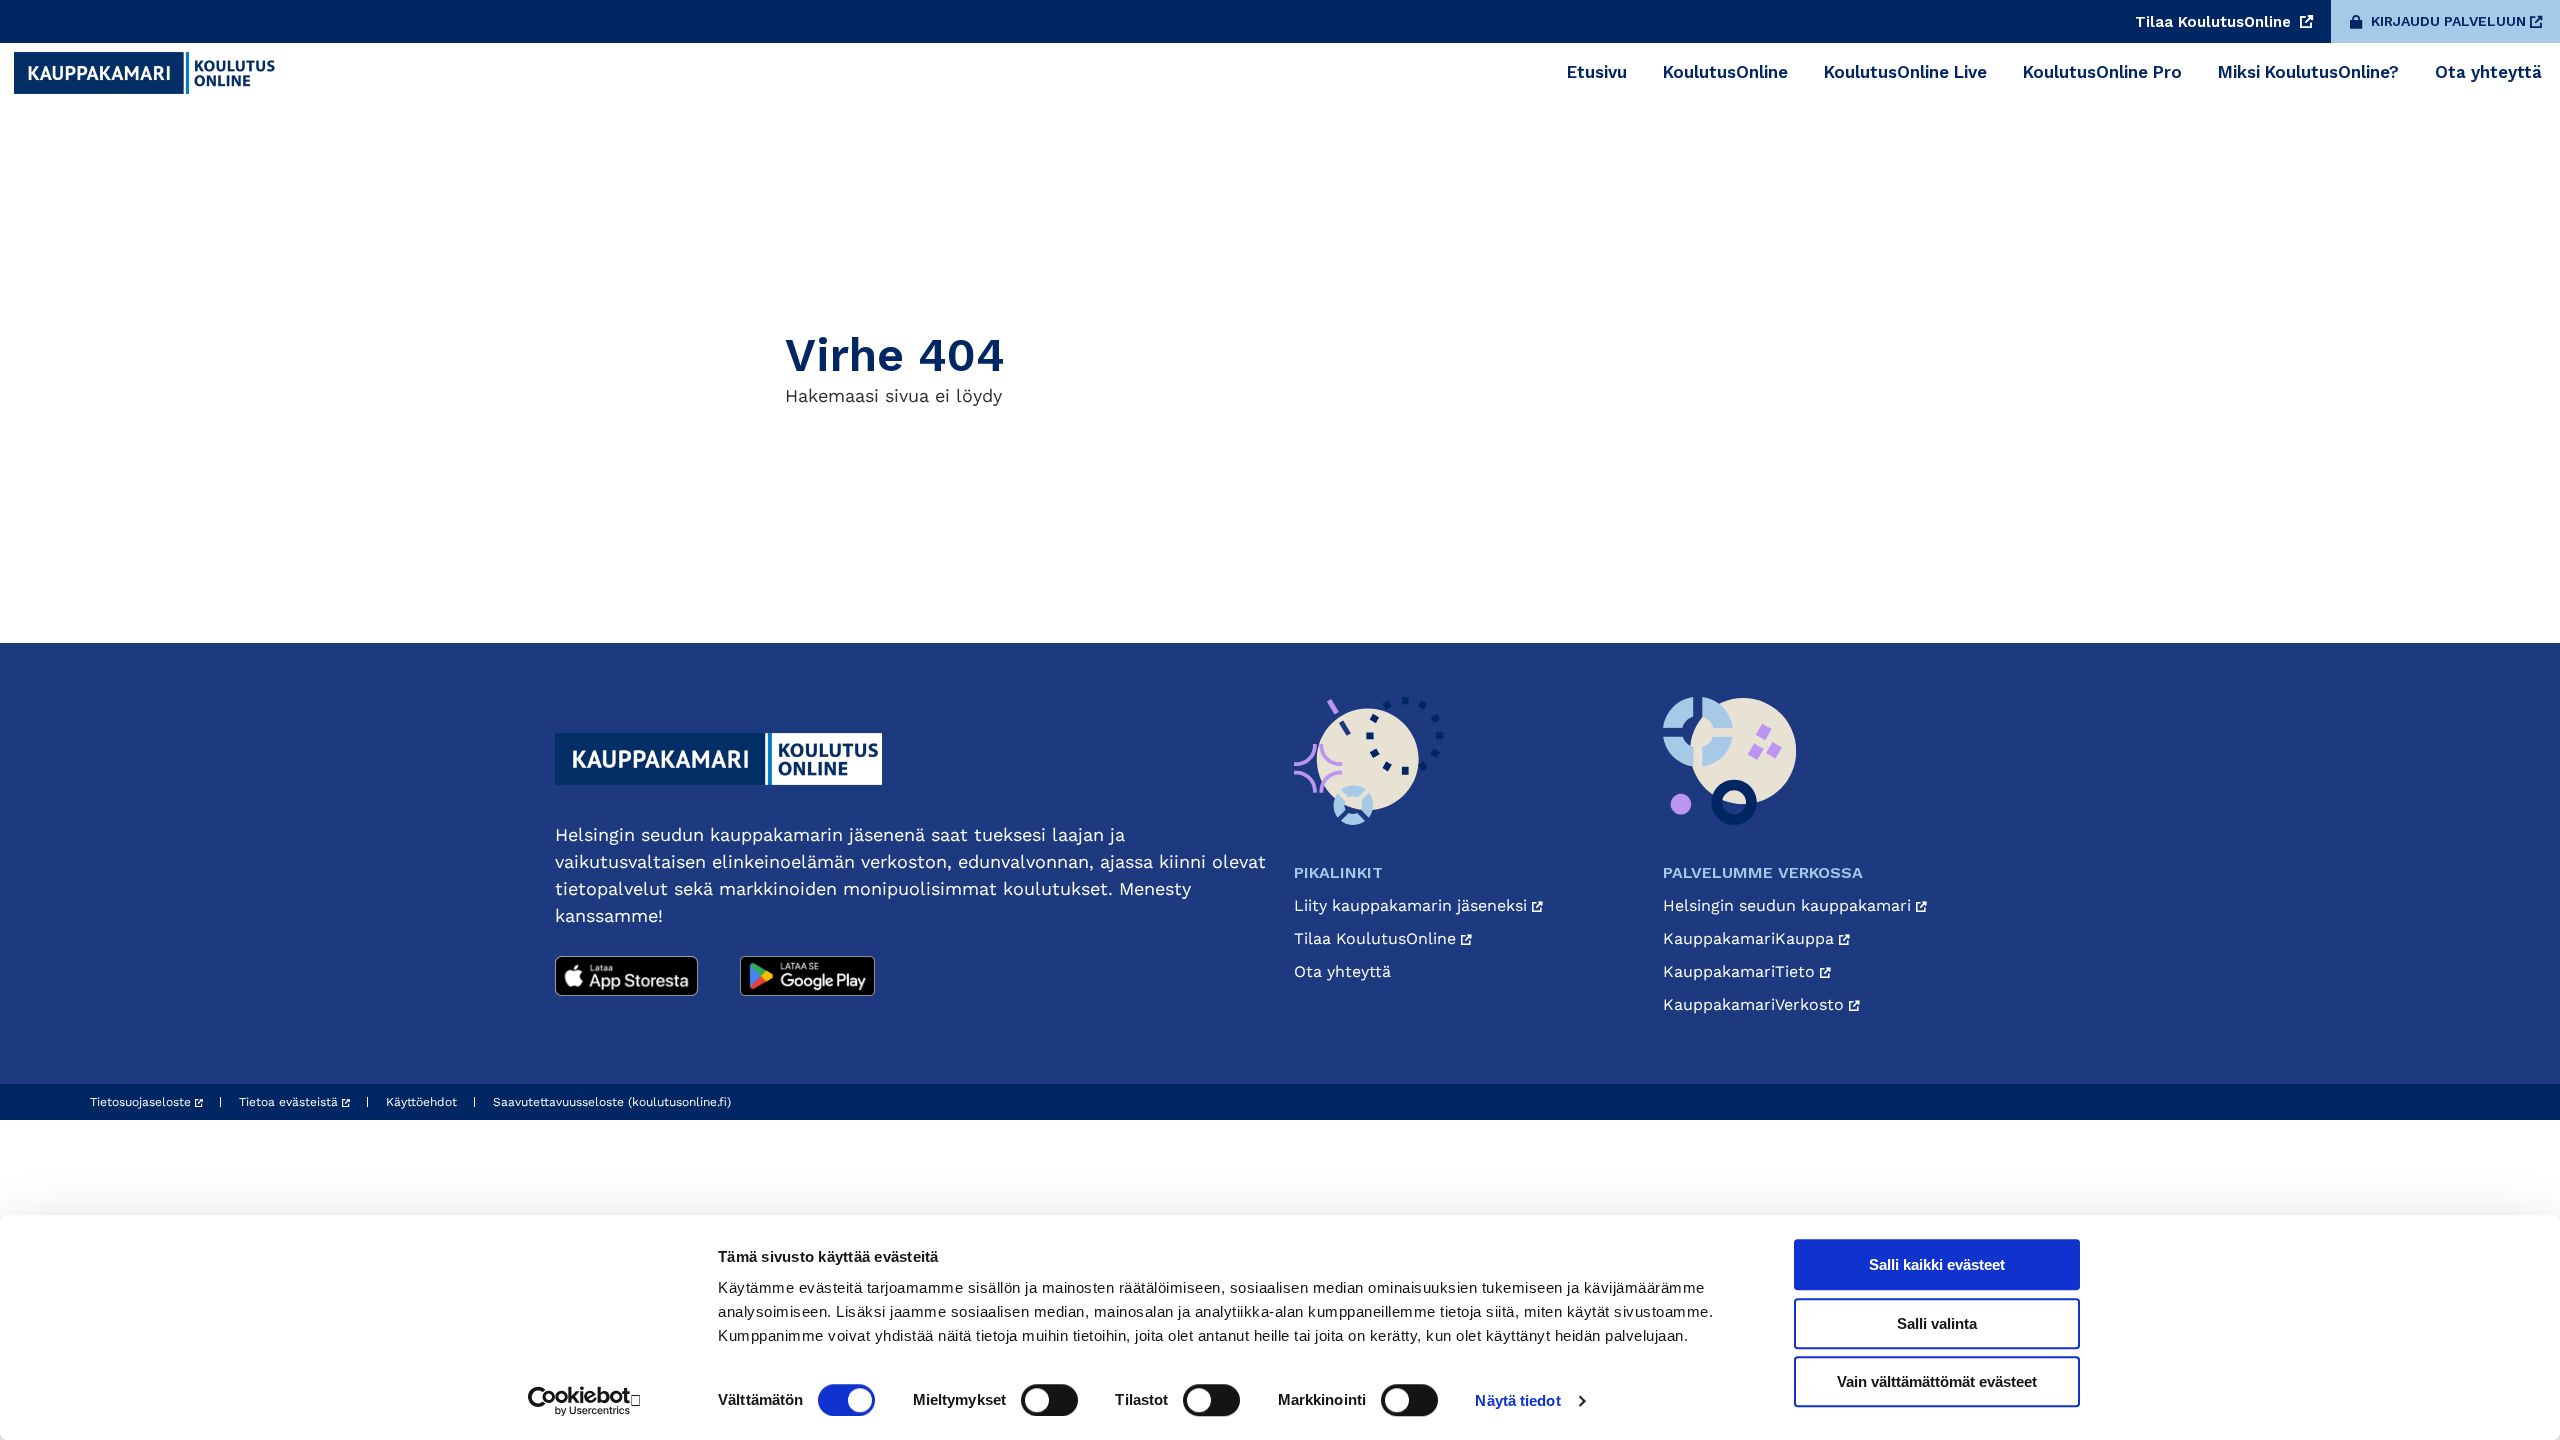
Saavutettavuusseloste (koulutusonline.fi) (612, 1102)
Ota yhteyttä (1342, 971)
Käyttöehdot (421, 1102)
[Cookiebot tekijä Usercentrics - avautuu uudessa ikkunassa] (585, 1401)
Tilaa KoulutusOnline (2215, 22)
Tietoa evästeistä (290, 1102)
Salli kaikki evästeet (1937, 1264)
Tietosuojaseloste (142, 1102)
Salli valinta (1937, 1323)
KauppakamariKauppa (1751, 938)
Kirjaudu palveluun (2448, 21)
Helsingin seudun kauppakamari (1789, 905)
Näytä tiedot (1517, 1400)
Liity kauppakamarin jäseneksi (1413, 905)
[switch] (1049, 1400)
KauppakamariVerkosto (1756, 1004)
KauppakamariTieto (1741, 971)
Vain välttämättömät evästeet (1937, 1381)
